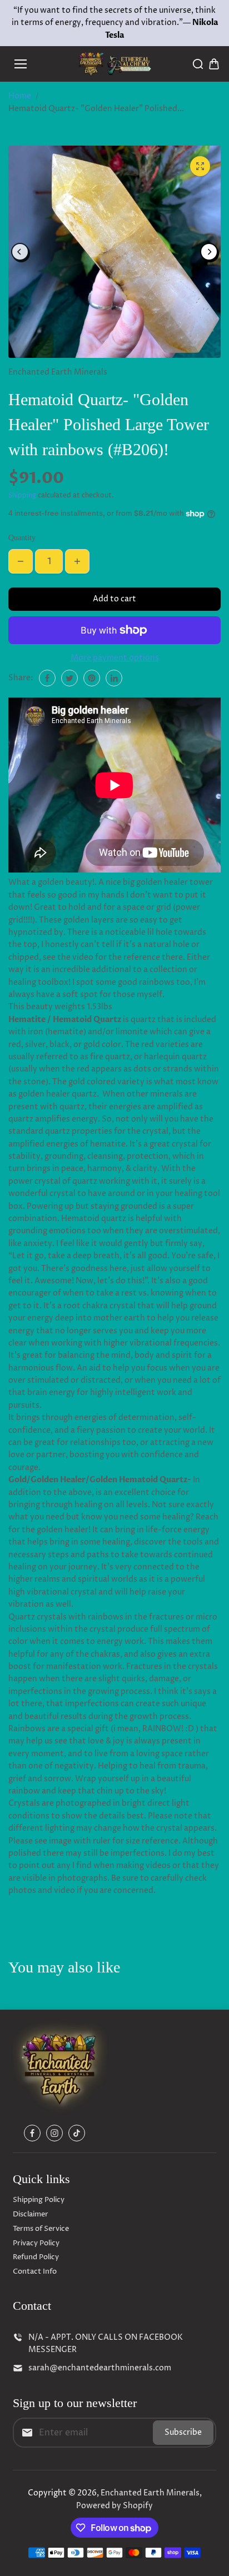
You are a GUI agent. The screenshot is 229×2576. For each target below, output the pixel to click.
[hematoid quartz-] (200, 166)
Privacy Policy (36, 2243)
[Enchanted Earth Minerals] (115, 64)
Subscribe (183, 2432)
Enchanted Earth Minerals (150, 2493)
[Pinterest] (92, 678)
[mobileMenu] (21, 64)
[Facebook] (47, 678)
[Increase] (77, 561)
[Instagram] (54, 2133)
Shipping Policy (39, 2200)
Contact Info (35, 2271)
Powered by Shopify (114, 2506)
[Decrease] (21, 561)
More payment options (115, 658)
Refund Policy (36, 2257)
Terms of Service (41, 2229)
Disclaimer (31, 2214)
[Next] (209, 252)
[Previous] (20, 252)
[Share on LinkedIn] (114, 678)
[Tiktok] (77, 2133)
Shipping (22, 495)
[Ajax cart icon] (214, 64)
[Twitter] (69, 678)
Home (20, 96)
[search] (198, 64)
